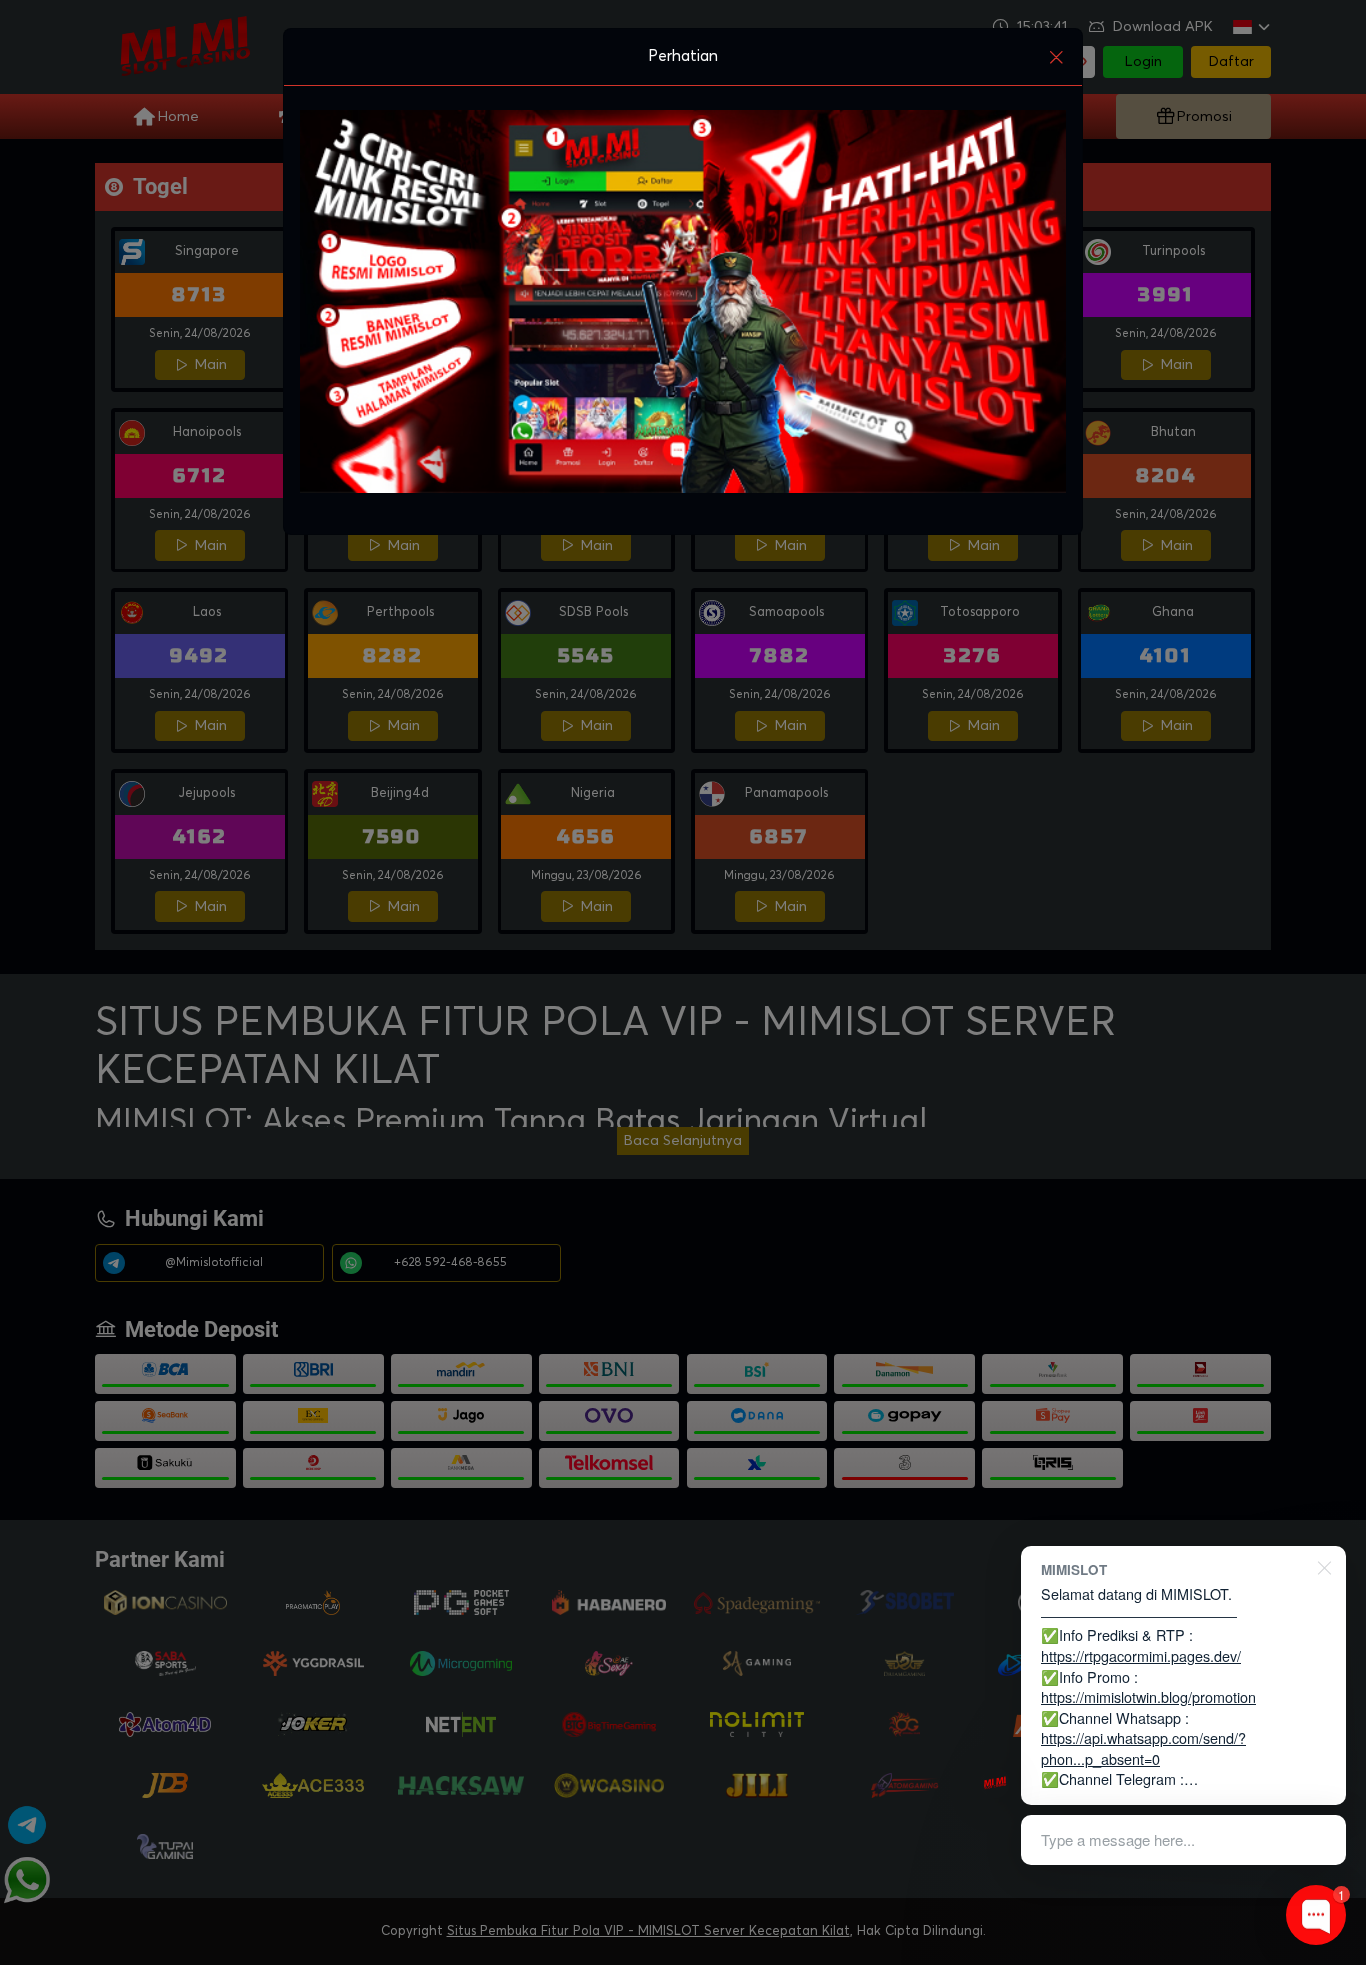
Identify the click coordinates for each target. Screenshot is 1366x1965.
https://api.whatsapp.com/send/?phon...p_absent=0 (1143, 1748)
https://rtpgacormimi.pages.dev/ (1141, 1655)
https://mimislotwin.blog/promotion (1148, 1696)
